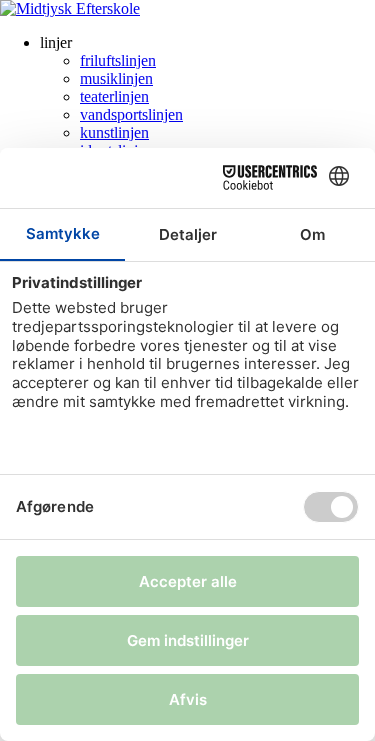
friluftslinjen (118, 60)
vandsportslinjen (131, 114)
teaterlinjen (114, 96)
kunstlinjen (114, 132)
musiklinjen (116, 78)
